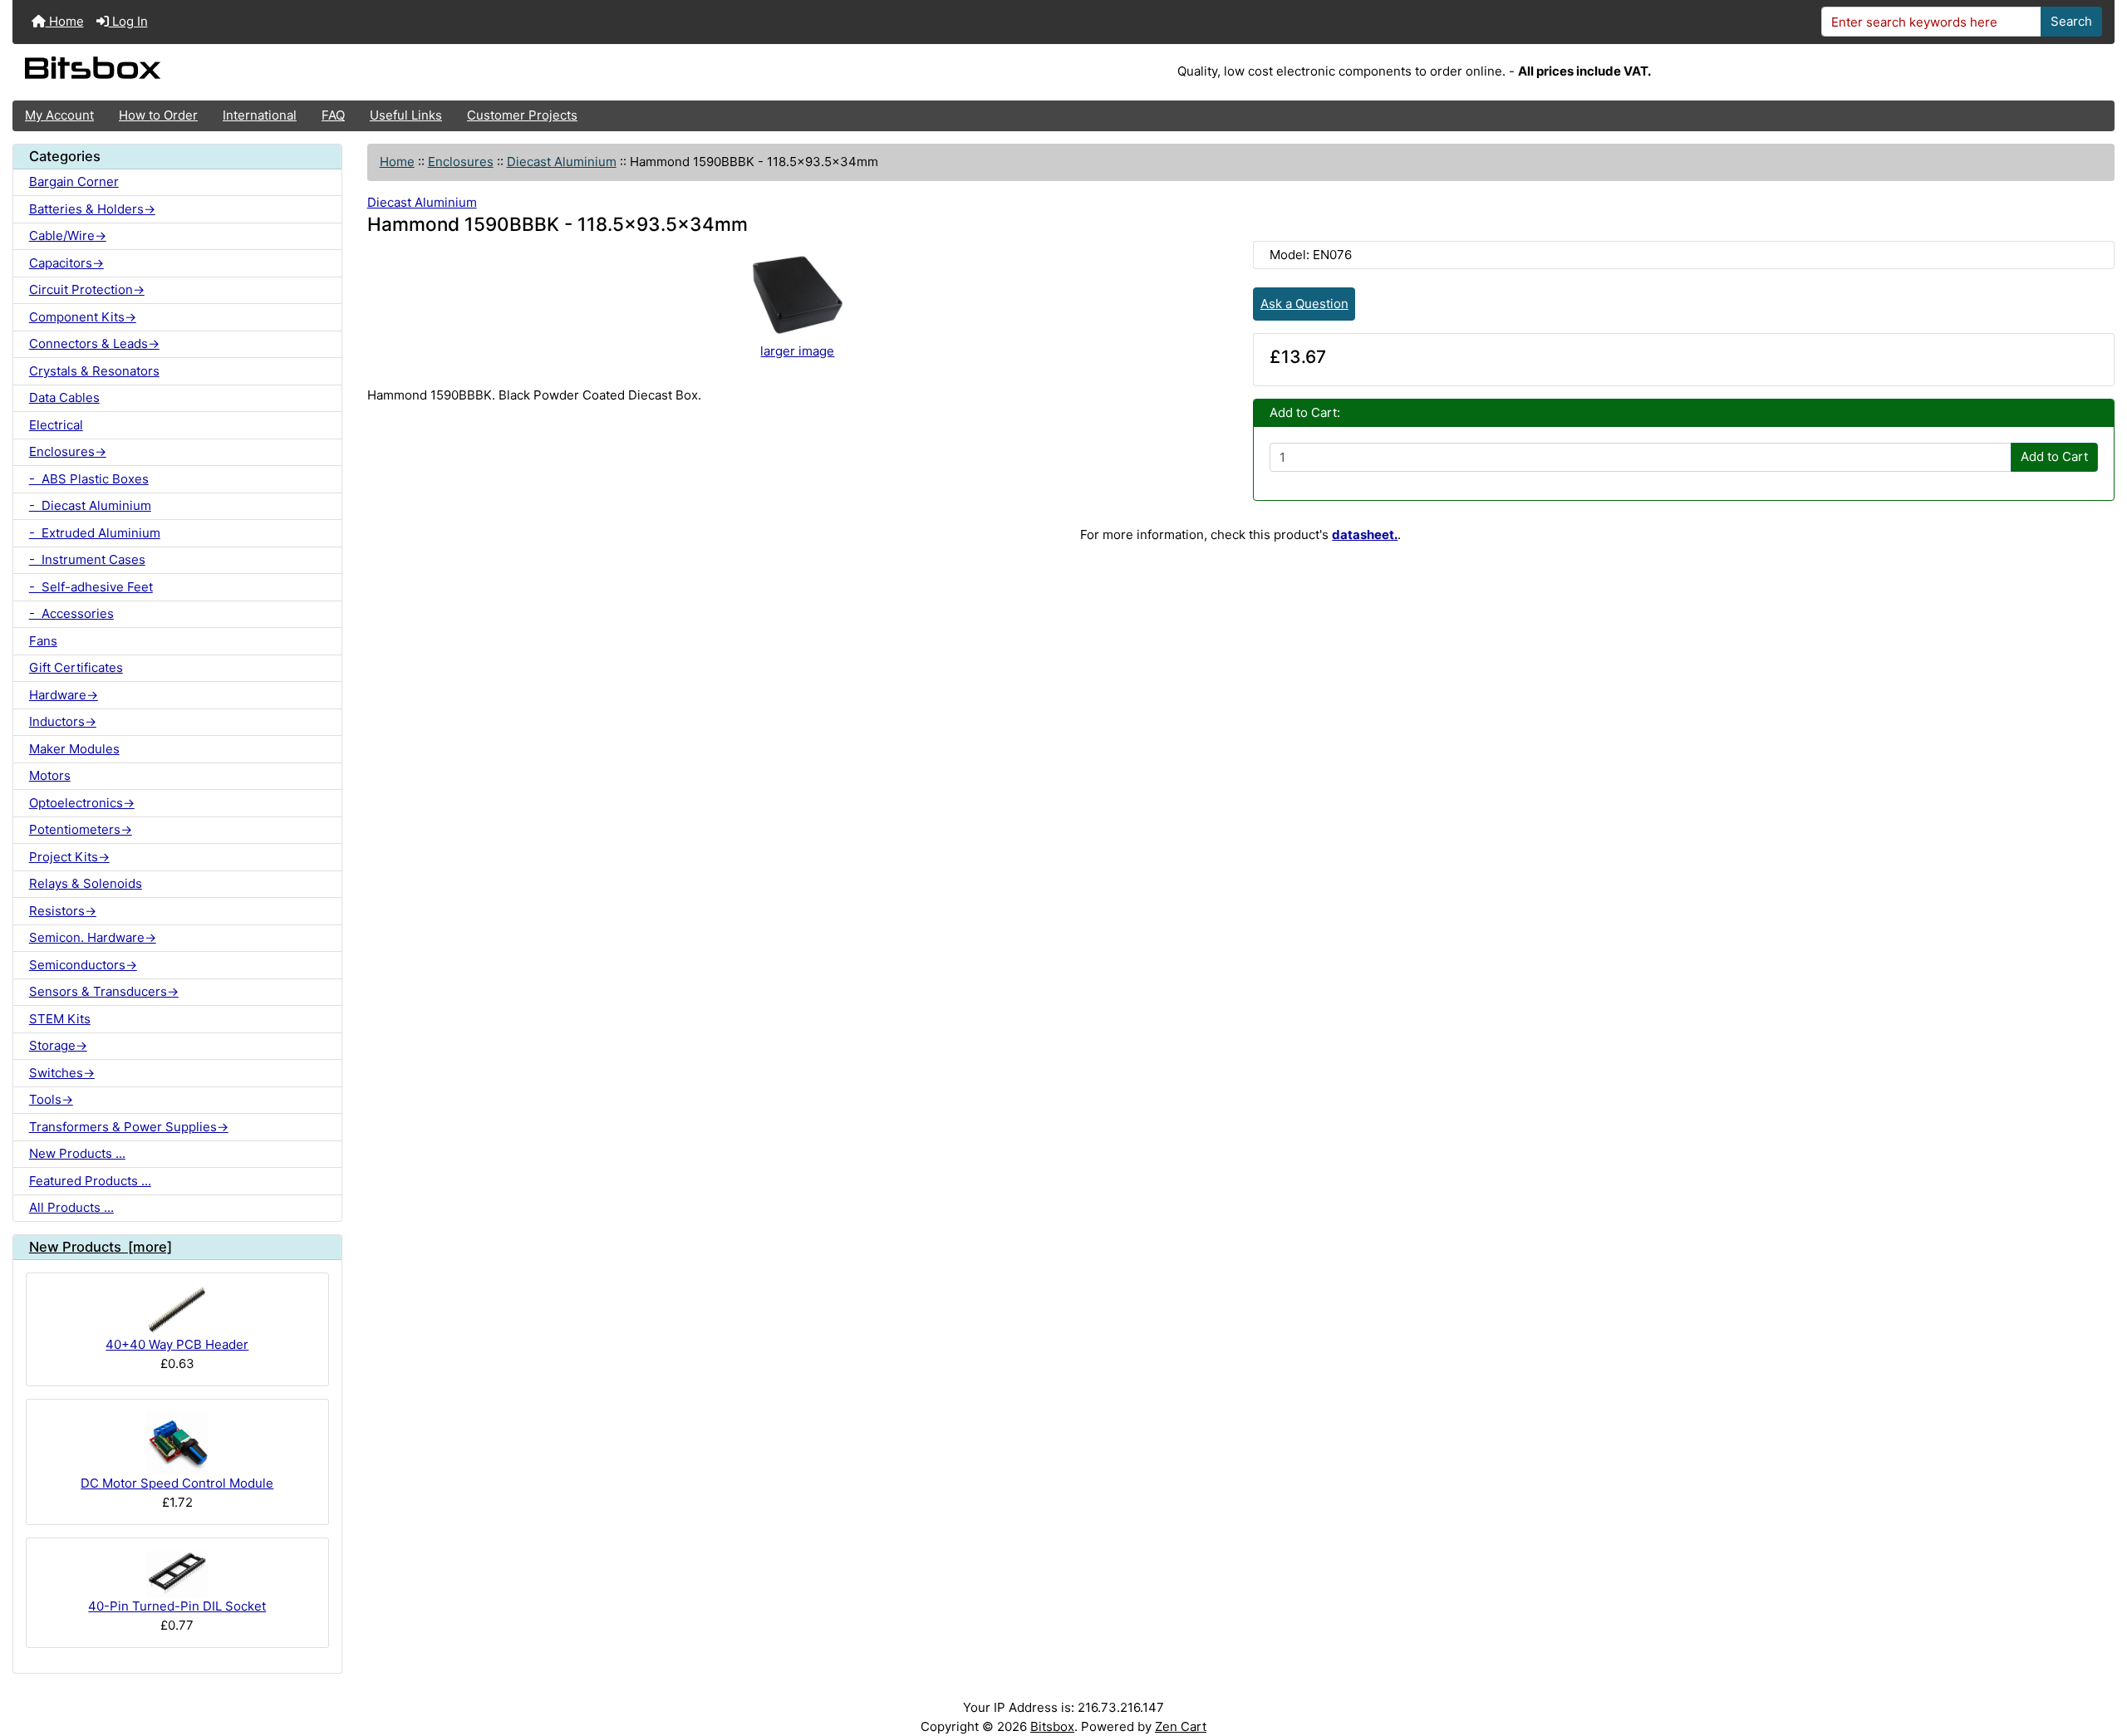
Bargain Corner (74, 181)
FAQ (333, 115)
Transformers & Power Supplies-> (129, 1127)
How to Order (158, 115)
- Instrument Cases (87, 559)
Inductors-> (63, 721)
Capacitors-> (66, 263)
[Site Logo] (363, 72)
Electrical (56, 425)
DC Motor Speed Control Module (177, 1483)
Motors (50, 775)
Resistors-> (63, 911)
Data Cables (64, 397)
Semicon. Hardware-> (93, 937)
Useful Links (406, 115)
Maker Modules (74, 749)
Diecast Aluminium (562, 162)
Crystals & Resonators (94, 371)
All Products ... (71, 1207)
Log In (128, 21)
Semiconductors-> (83, 965)
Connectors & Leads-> (94, 343)
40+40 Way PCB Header (177, 1344)
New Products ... (77, 1153)
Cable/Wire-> (68, 235)
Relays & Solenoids (86, 883)
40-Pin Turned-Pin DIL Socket (177, 1606)
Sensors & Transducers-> (104, 991)
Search (2071, 21)
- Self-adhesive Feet (91, 587)
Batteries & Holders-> (92, 209)
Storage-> (58, 1045)
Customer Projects (522, 115)
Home (65, 21)
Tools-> (51, 1099)
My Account (59, 115)
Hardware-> (64, 695)
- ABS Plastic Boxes (89, 479)
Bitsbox (1052, 1726)
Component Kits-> (83, 317)
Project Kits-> (69, 857)
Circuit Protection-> (87, 289)
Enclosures (461, 162)
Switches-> (62, 1073)
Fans (43, 641)
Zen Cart (1181, 1726)
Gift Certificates (76, 667)
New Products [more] (101, 1247)
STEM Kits (60, 1019)
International (260, 115)
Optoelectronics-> (82, 803)
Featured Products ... (90, 1181)
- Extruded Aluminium (95, 533)
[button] (2099, 1659)
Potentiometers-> (81, 829)
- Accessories (71, 613)
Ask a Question (1304, 304)
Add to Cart (2054, 456)
